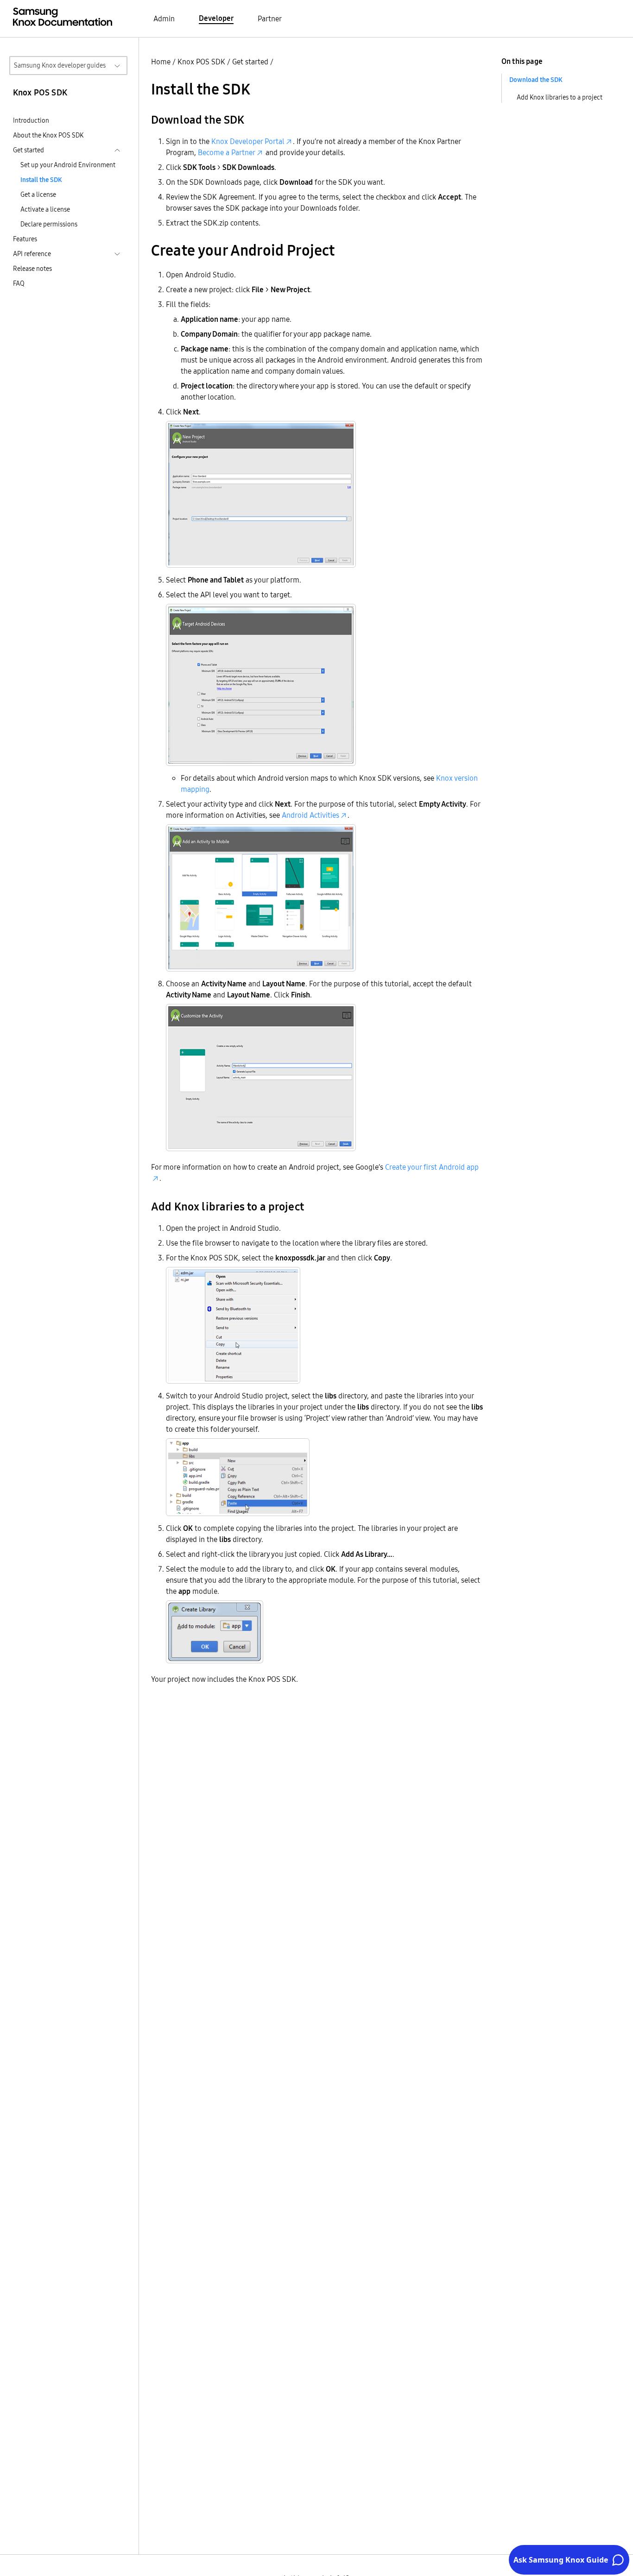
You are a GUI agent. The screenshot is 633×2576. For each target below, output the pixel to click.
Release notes (32, 269)
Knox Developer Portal (248, 141)
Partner (270, 19)
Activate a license (45, 209)
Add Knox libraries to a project (560, 97)
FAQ (19, 283)
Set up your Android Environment (68, 165)
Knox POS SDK (201, 62)
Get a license (38, 194)
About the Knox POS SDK (48, 135)
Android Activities (310, 815)
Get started (250, 62)
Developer (216, 18)
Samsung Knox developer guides (60, 65)
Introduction (31, 120)
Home (161, 62)
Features (25, 239)
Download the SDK (536, 80)
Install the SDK (41, 180)
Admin (164, 19)
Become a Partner (227, 152)
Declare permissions (49, 224)
